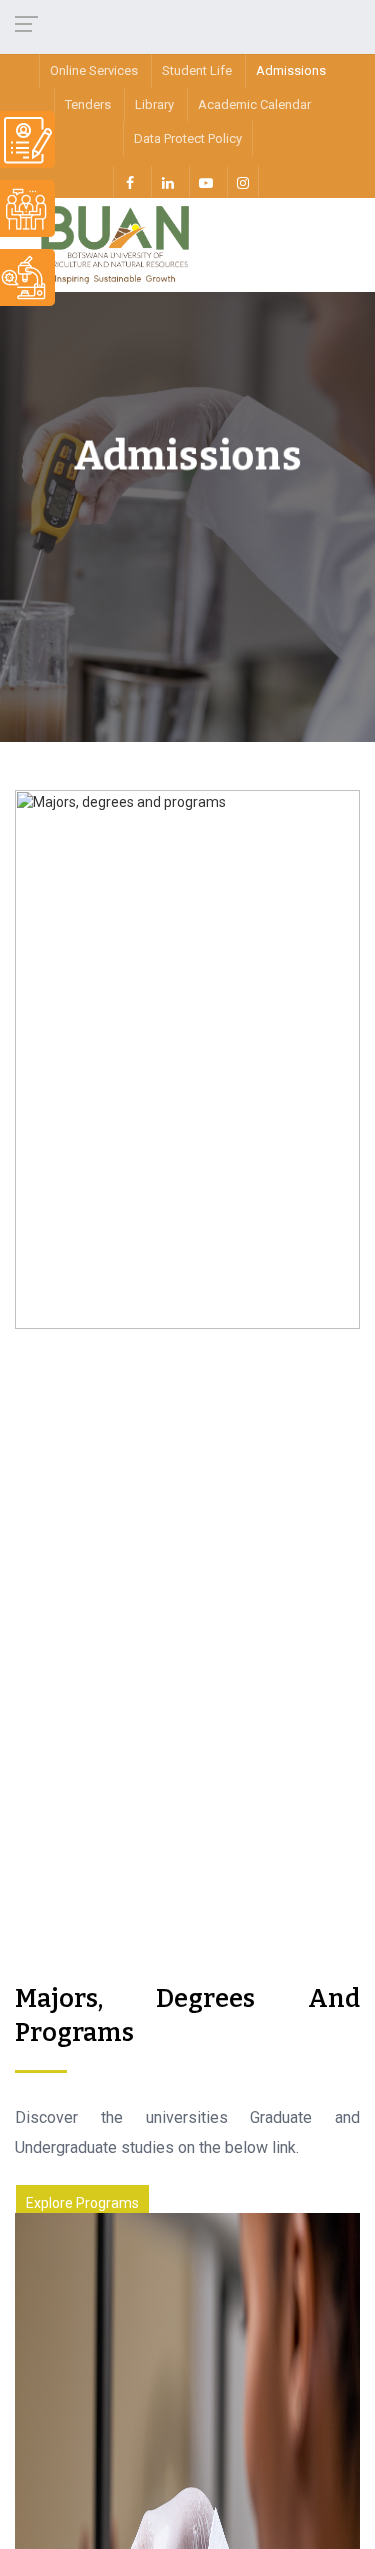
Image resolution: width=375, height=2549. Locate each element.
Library (154, 104)
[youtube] (205, 182)
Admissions (291, 70)
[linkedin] (167, 182)
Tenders (88, 104)
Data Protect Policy (188, 138)
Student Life (197, 70)
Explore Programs (82, 2203)
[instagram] (243, 182)
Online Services (94, 70)
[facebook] (129, 182)
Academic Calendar (254, 104)
